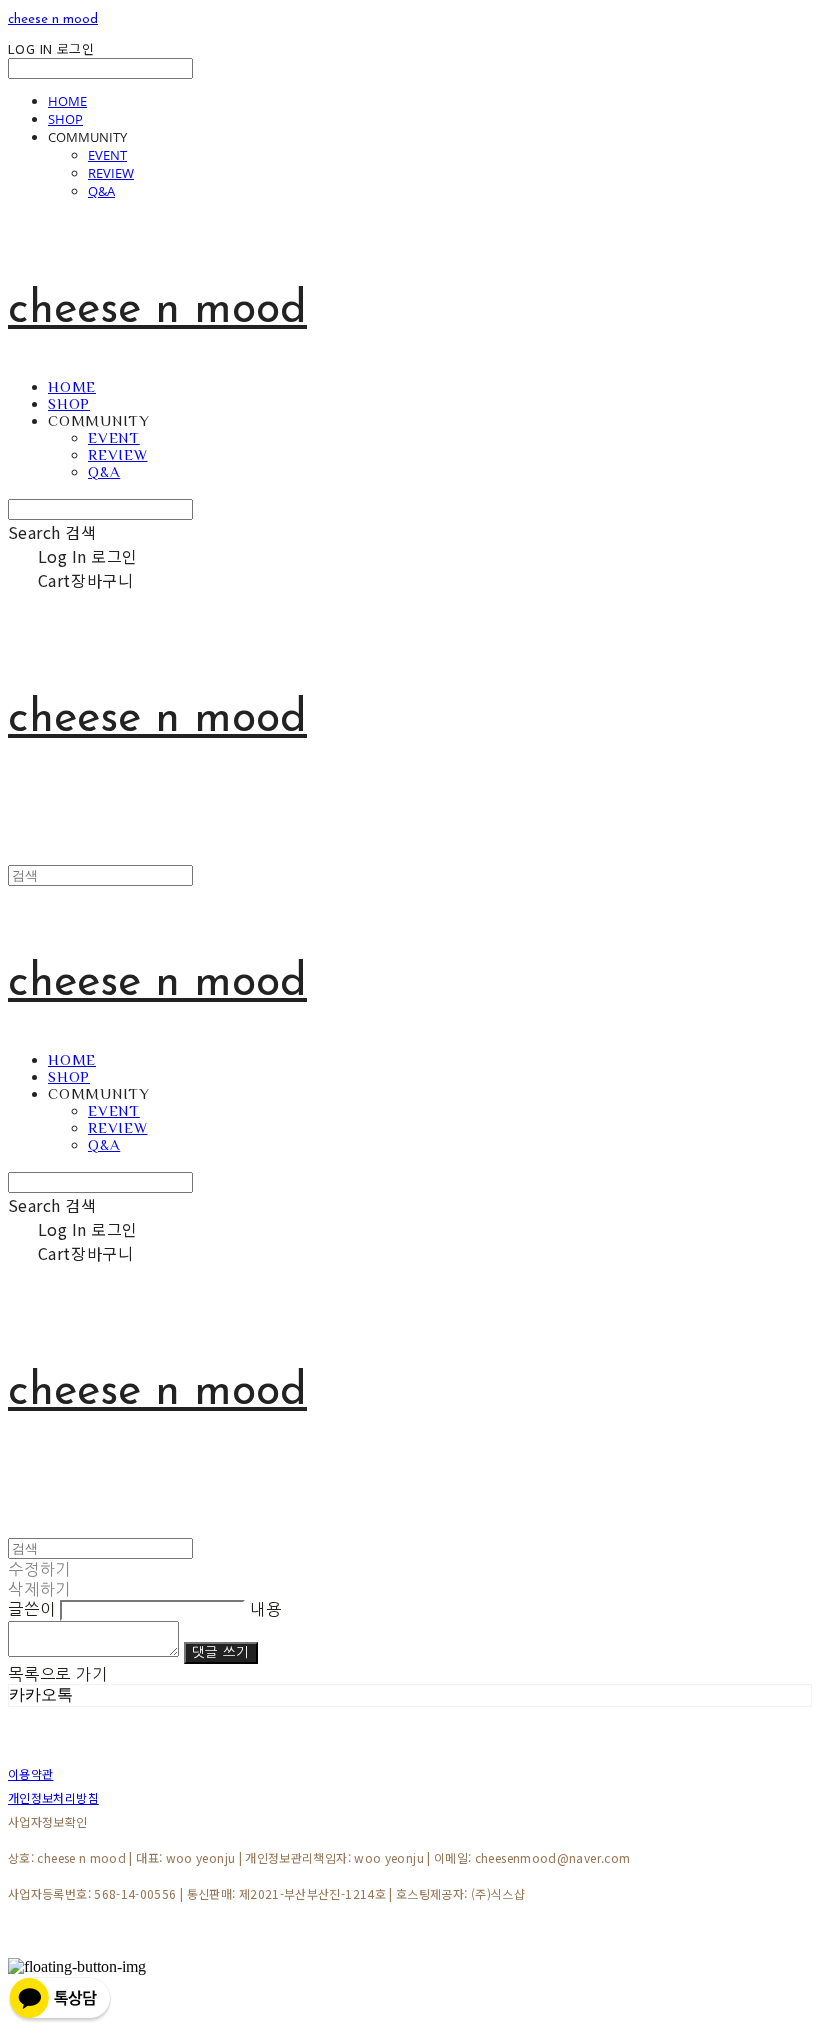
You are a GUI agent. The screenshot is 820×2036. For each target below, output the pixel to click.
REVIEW (111, 173)
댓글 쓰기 (221, 1652)
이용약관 (30, 1773)
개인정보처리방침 (53, 1797)
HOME (67, 101)
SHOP (65, 119)
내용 (266, 1609)
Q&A (101, 191)
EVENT (107, 155)
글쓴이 (31, 1609)
